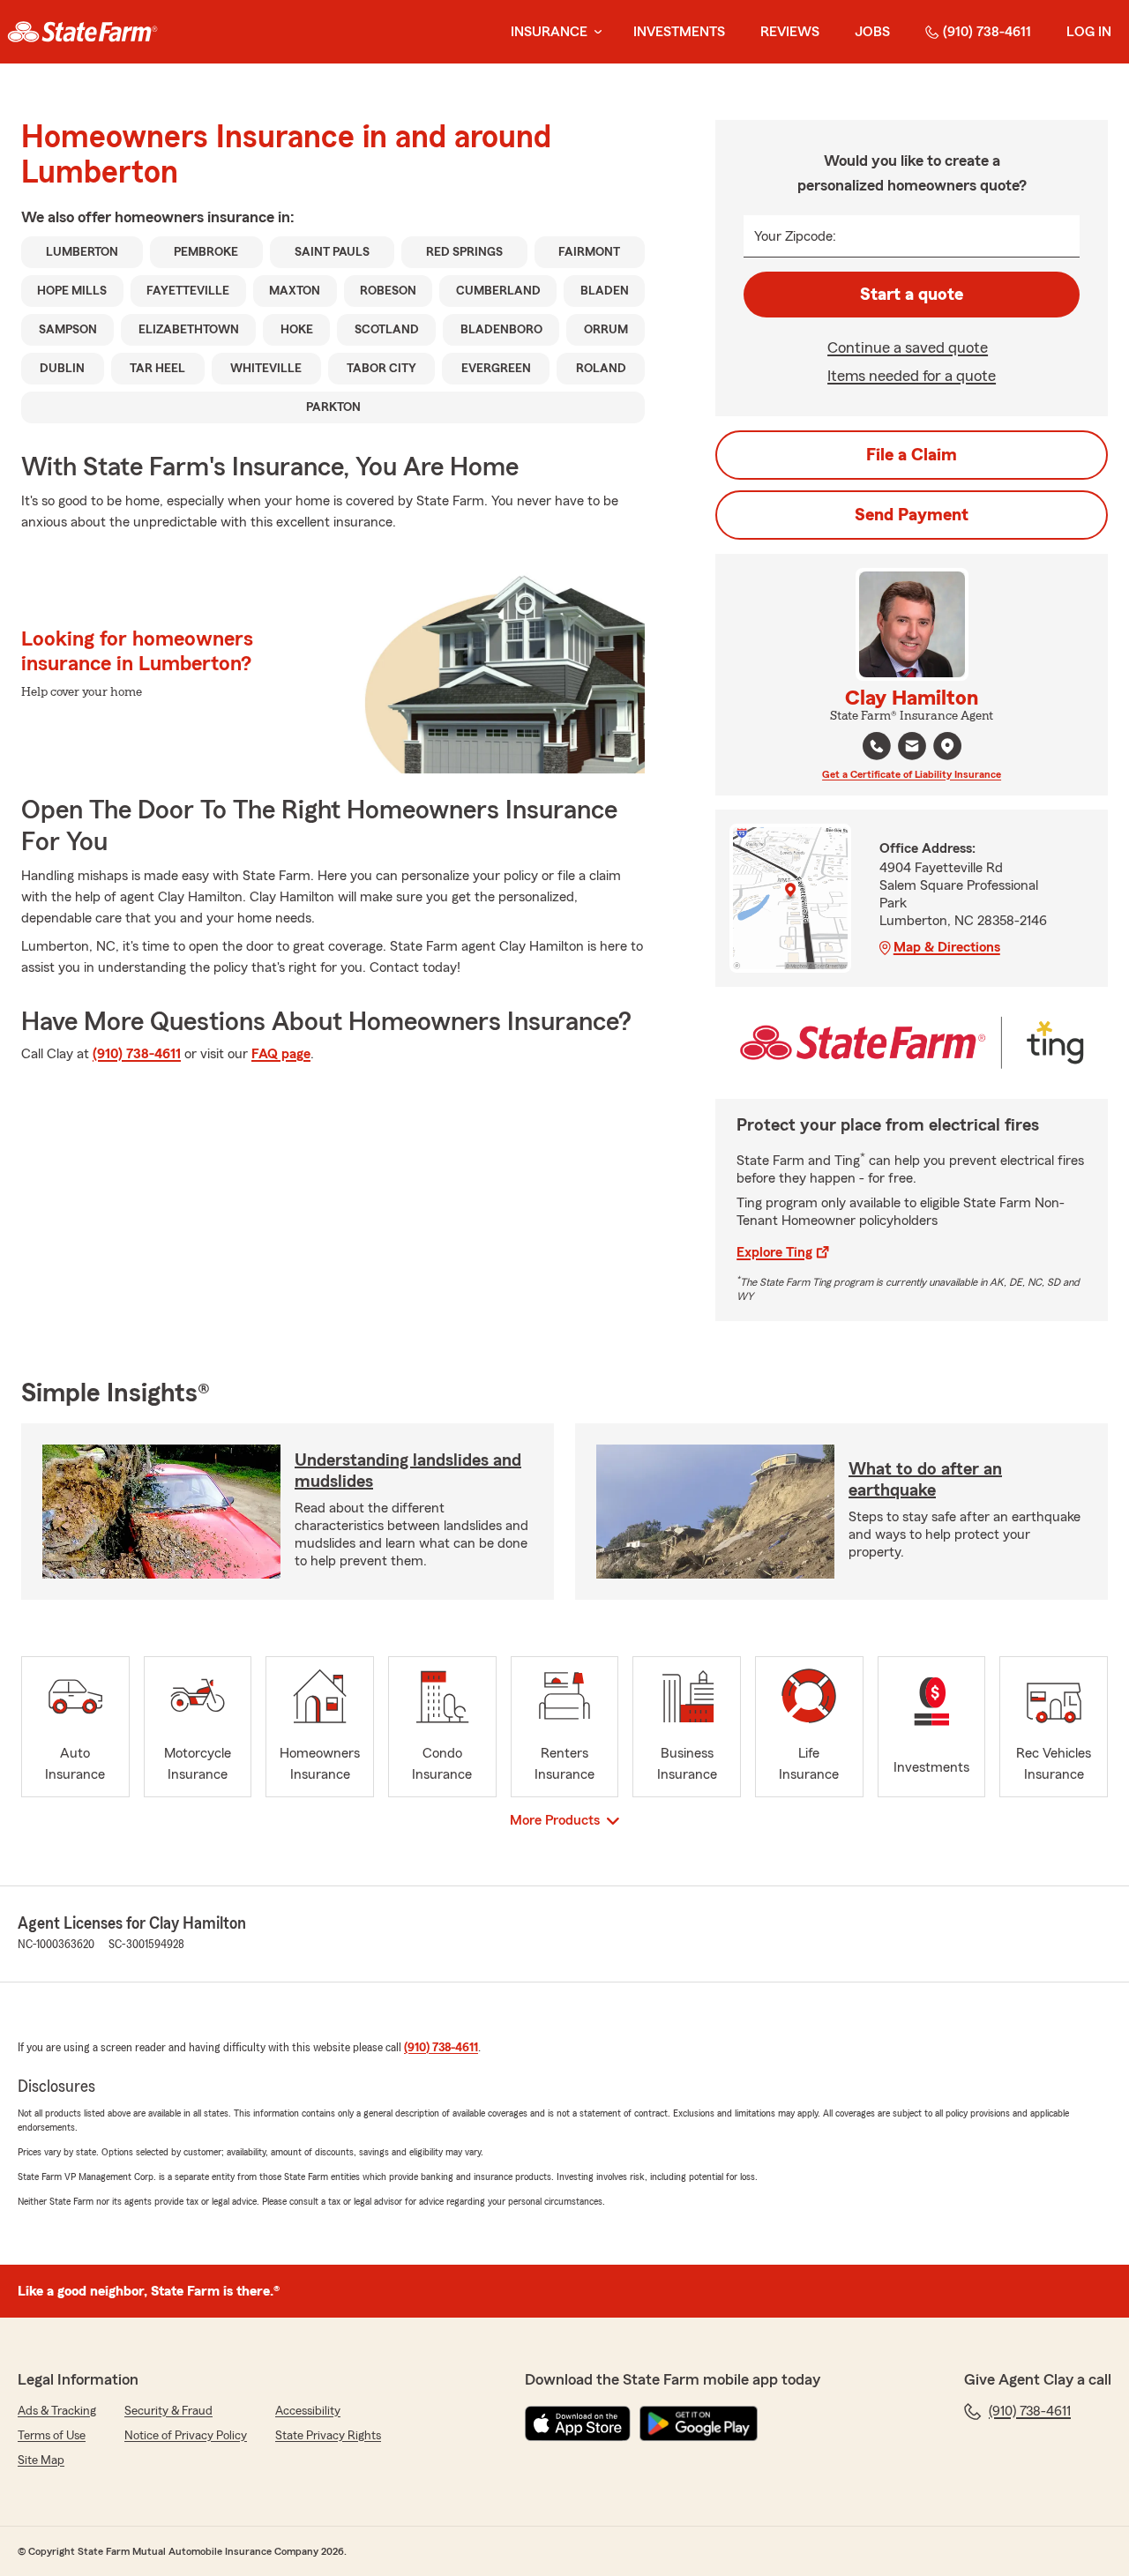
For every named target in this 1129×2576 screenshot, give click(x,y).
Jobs (872, 32)
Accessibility (308, 2411)
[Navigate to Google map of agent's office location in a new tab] (947, 746)
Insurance (549, 32)
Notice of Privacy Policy (186, 2436)
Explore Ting (774, 1252)
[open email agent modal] (912, 748)
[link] (82, 32)
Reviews (790, 32)
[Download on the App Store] (578, 2423)
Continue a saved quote (908, 347)
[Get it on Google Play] (699, 2423)
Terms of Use (52, 2436)
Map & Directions (947, 947)
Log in (1089, 32)
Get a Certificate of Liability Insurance (912, 774)
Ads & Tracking (57, 2411)
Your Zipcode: (795, 236)
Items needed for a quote (912, 376)
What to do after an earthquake (925, 1480)
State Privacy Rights (328, 2436)
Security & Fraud (168, 2411)
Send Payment (912, 515)
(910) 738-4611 (987, 32)
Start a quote (912, 295)
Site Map (41, 2460)
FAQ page (281, 1054)
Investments (679, 32)
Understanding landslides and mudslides (408, 1471)
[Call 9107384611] (877, 746)
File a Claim (912, 455)
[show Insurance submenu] (594, 32)
